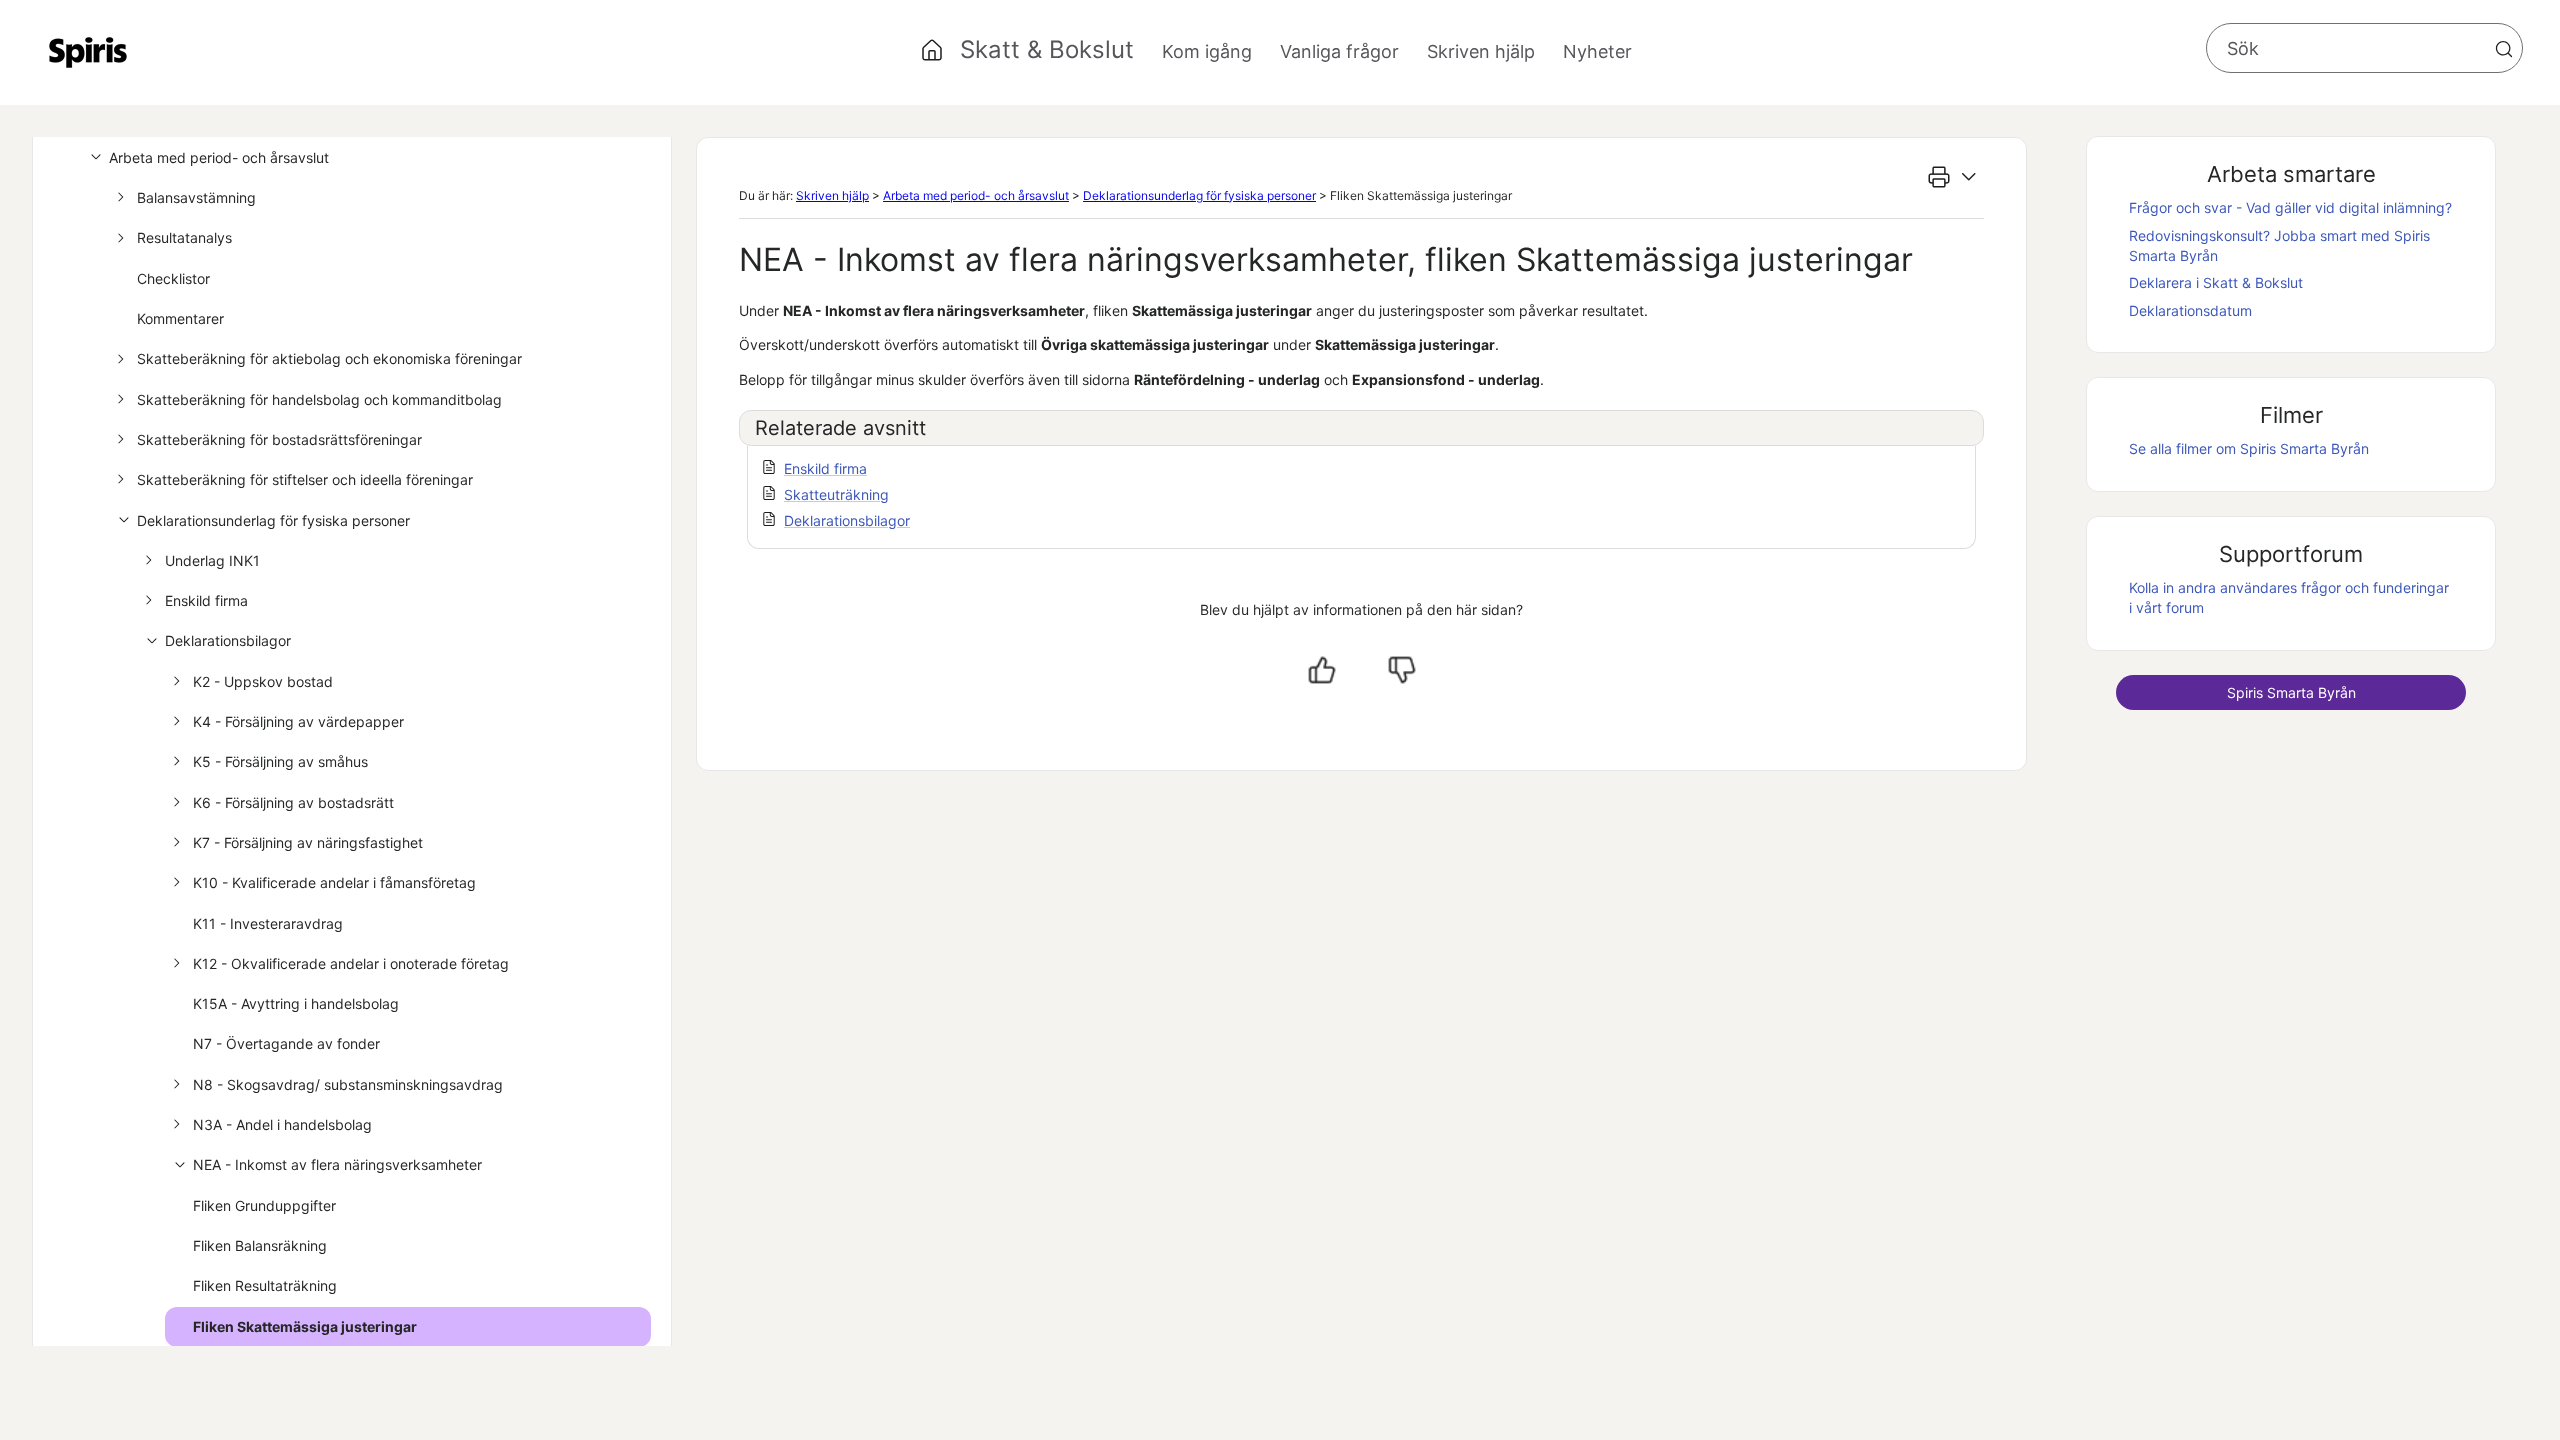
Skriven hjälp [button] (1481, 51)
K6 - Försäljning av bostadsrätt (293, 802)
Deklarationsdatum (2190, 310)
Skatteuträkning (836, 494)
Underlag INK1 (212, 560)
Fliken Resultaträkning (265, 1285)
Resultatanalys (184, 237)
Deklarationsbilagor (228, 640)
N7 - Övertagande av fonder (286, 1043)
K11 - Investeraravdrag (268, 923)
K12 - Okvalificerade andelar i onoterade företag (351, 963)
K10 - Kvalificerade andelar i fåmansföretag (334, 882)
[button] (2504, 49)
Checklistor (173, 278)
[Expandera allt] (1969, 177)
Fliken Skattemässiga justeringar (305, 1326)
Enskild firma (206, 600)
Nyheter (1597, 51)
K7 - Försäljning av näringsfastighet (308, 842)
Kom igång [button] (1207, 51)
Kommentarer (180, 318)
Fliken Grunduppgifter (264, 1205)
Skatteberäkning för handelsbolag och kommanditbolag (319, 399)
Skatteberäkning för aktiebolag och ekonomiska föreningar (329, 358)
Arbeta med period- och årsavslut (219, 157)
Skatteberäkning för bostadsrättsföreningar (279, 439)
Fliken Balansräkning (260, 1245)
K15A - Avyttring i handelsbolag (296, 1003)
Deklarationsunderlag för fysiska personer (273, 520)
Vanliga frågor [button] (1339, 51)
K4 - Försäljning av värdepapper (298, 721)
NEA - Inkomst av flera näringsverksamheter (337, 1164)
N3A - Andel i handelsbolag (282, 1124)
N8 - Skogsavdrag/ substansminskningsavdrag (348, 1084)
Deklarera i (2216, 282)
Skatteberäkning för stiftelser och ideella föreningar (305, 479)
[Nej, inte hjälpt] (1402, 670)
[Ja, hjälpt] (1322, 670)
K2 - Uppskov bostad (263, 681)
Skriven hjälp (832, 195)
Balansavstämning (196, 197)
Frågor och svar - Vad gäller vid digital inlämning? (2290, 207)
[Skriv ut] (1939, 177)
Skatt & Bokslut (1047, 49)
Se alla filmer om (2249, 448)
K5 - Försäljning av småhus (280, 761)
